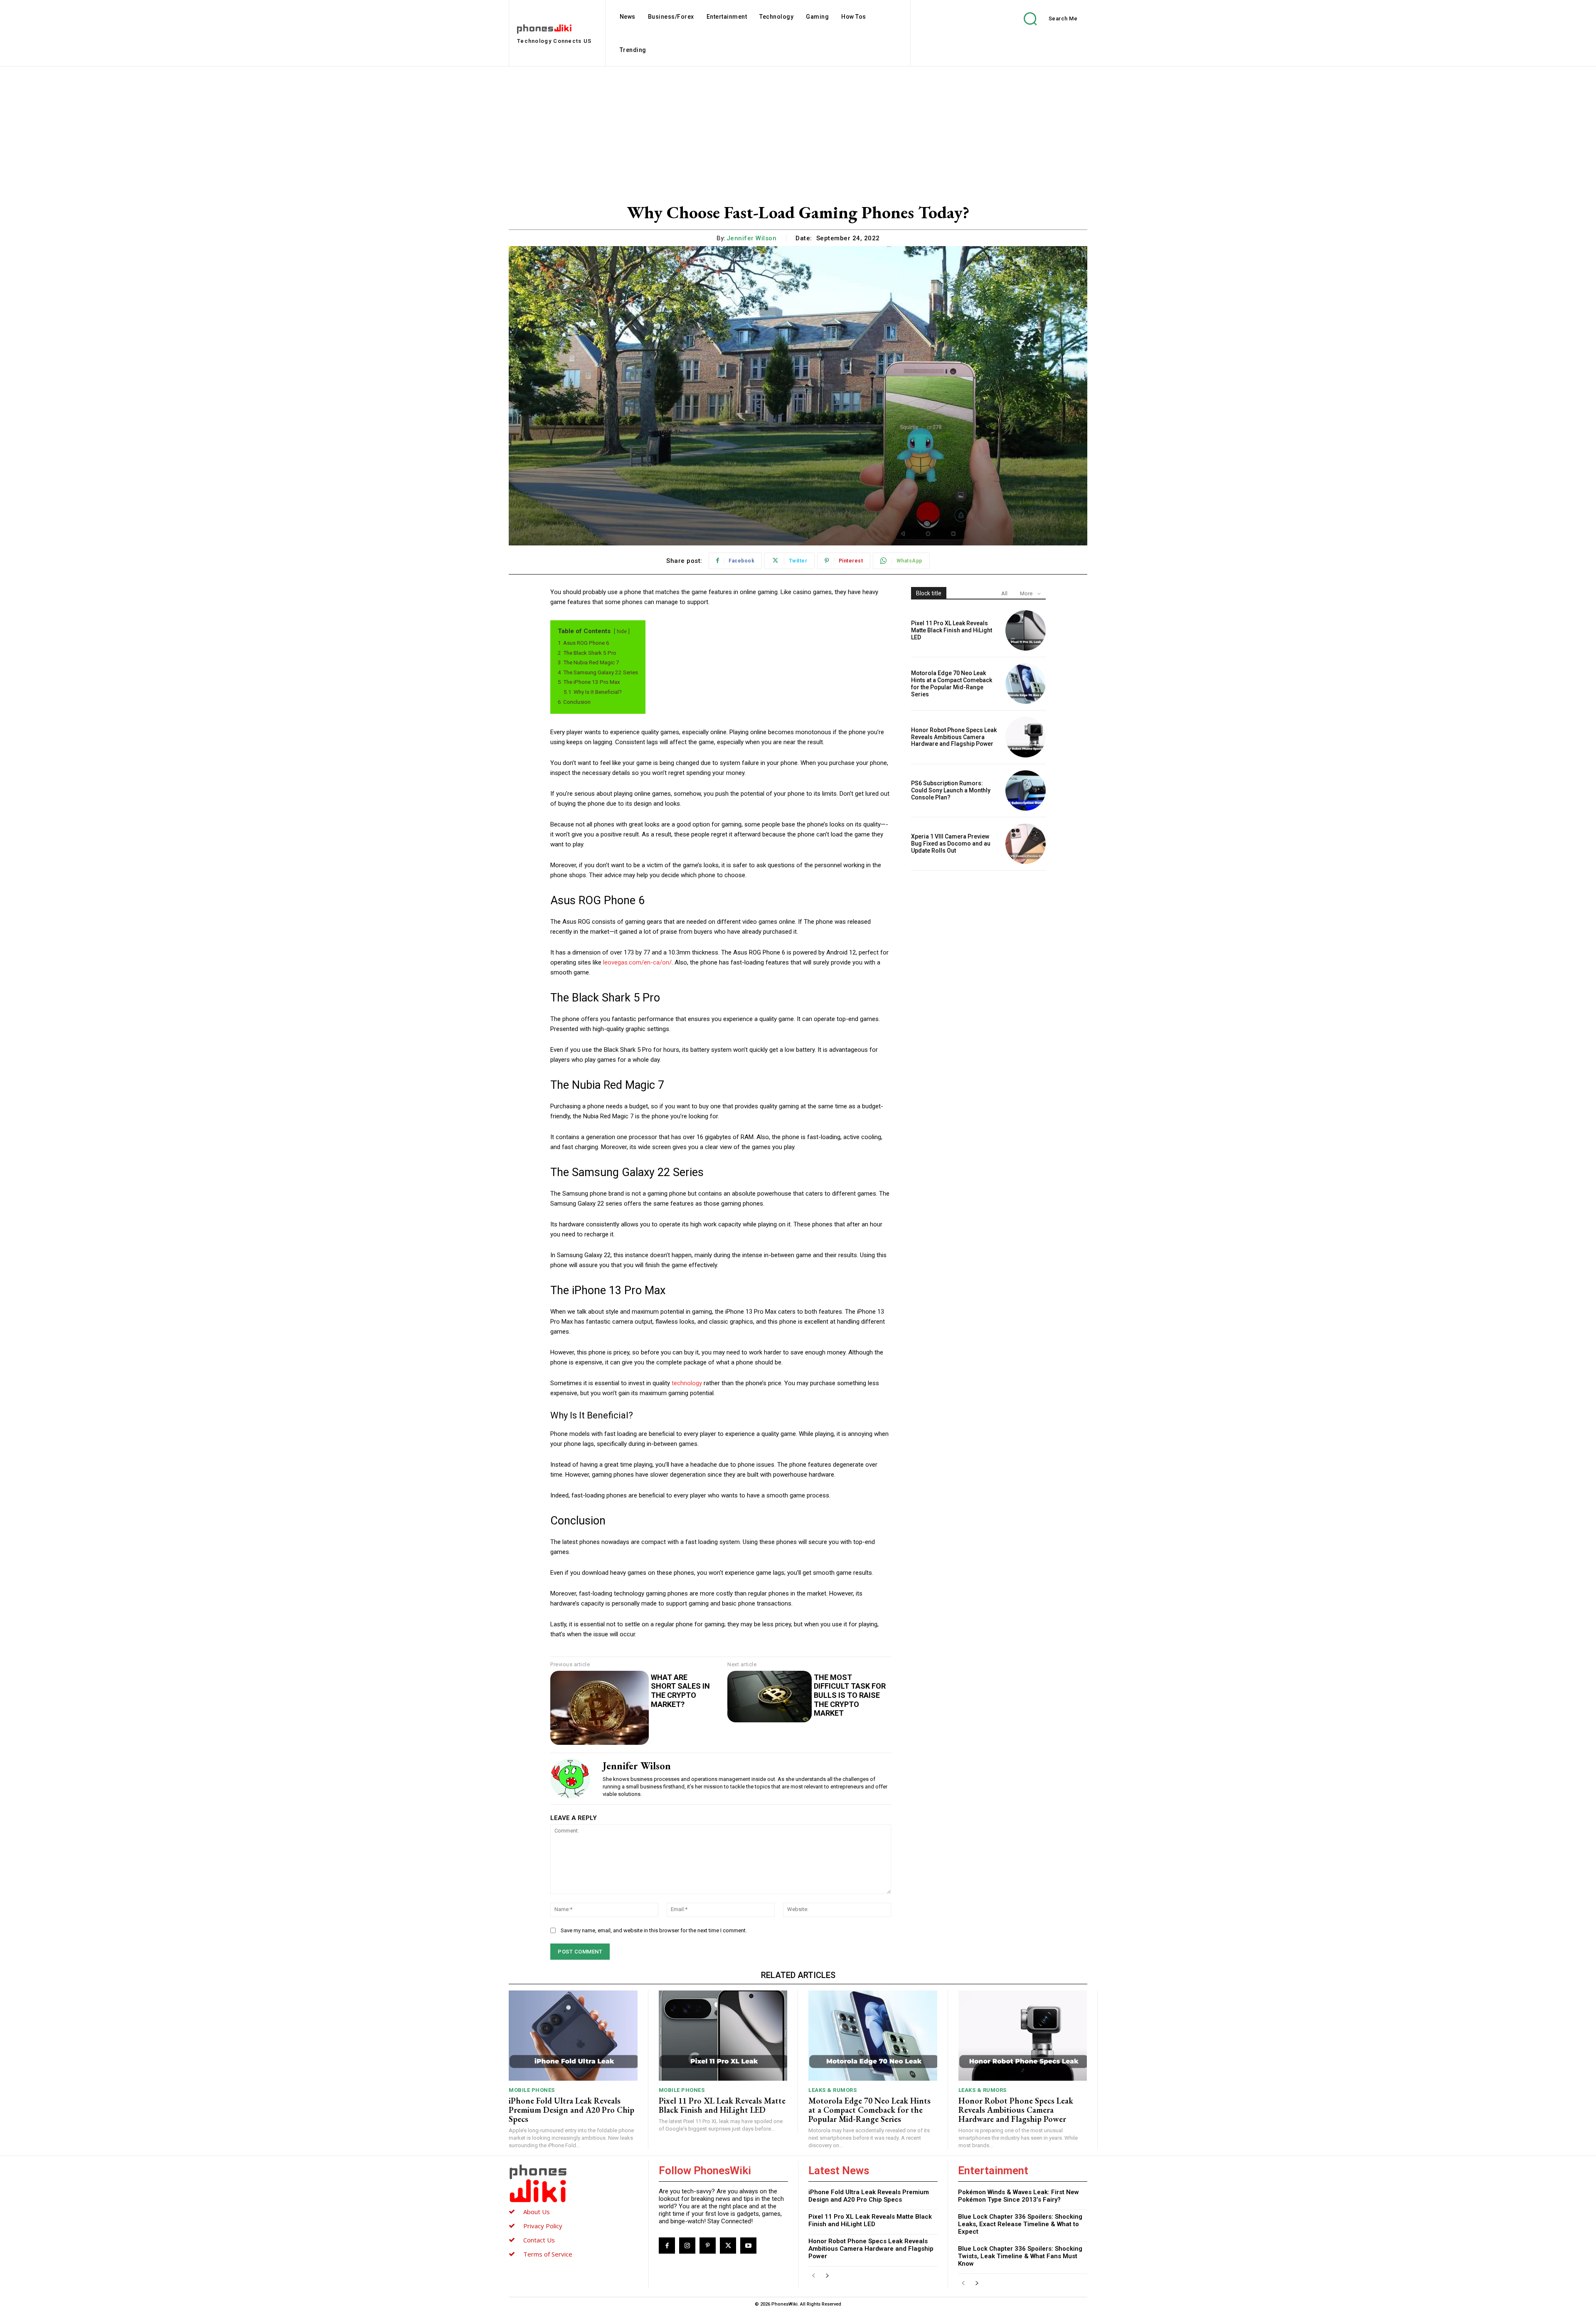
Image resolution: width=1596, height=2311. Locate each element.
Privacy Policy (543, 2226)
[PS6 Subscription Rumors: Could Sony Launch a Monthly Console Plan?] (1026, 790)
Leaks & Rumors (832, 2090)
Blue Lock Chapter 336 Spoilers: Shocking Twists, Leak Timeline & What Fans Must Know (1020, 2256)
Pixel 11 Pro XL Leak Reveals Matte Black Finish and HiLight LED (952, 630)
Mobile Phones (532, 2090)
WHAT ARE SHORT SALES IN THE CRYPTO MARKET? (680, 1691)
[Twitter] (728, 2246)
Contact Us (539, 2240)
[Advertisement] (798, 129)
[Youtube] (748, 2246)
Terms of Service (548, 2254)
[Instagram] (687, 2246)
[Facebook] (667, 2246)
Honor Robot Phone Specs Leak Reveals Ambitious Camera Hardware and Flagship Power (954, 737)
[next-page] (827, 2276)
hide (622, 631)
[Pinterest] (708, 2246)
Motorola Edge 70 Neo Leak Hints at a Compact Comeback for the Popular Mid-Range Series (952, 683)
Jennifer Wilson (752, 238)
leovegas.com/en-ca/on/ (637, 962)
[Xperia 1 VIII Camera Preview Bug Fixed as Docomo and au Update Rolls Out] (1026, 844)
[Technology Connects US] (574, 2183)
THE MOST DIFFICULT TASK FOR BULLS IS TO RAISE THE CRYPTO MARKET (850, 1695)
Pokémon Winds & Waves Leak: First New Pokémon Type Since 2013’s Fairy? (1018, 2196)
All (1004, 593)
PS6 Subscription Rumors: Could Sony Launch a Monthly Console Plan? (951, 790)
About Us (537, 2212)
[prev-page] (814, 2276)
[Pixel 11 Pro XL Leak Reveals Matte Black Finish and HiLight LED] (1026, 630)
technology (687, 1383)
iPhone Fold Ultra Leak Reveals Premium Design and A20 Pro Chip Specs (571, 2110)
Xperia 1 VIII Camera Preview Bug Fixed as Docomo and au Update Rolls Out (951, 844)
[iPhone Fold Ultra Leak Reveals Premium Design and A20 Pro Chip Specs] (573, 2036)
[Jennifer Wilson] (570, 1778)
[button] (1044, 18)
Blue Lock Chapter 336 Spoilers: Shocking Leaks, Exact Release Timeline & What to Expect (1020, 2224)
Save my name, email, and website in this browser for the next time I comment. (654, 1930)
